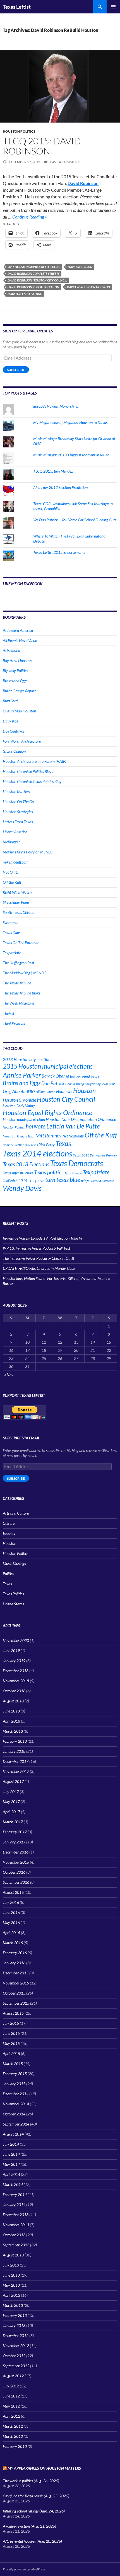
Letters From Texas (18, 822)
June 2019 (11, 1651)
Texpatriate (12, 953)
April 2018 (11, 1721)
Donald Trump (75, 1084)
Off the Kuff (12, 882)
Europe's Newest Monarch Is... (56, 406)
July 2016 (11, 1902)
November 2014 (16, 2104)
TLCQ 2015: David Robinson (42, 146)
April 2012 (11, 2416)
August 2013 (13, 2255)
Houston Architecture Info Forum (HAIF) (34, 761)
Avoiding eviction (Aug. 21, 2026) (29, 2526)
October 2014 (14, 2114)
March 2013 (13, 2305)
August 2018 (13, 1701)
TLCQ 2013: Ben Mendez (53, 471)
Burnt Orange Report (19, 691)
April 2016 (11, 1933)
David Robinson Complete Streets (33, 274)
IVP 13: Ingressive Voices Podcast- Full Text (37, 1248)
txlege (85, 1181)
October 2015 (14, 1993)
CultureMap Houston (19, 711)
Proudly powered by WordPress (24, 2569)
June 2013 (11, 2275)
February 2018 (15, 1741)
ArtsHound (11, 650)
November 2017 (16, 1771)
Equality (9, 1533)
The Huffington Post (19, 963)
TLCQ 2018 (36, 1181)
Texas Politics (13, 1594)
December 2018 (16, 1671)
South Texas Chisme (18, 912)
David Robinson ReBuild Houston (33, 287)
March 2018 (13, 1731)
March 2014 (13, 2184)
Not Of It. (10, 872)
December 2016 (16, 1852)
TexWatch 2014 (15, 1181)
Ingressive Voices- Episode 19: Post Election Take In (42, 1238)
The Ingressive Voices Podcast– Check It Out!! (38, 1258)
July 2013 (11, 2265)
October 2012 (14, 2356)
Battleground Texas (85, 1076)
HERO (30, 1092)
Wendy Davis (22, 1188)
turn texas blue (63, 1180)
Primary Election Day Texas (20, 1145)
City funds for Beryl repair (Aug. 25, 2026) (36, 2496)
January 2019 (14, 1661)
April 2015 (11, 2053)
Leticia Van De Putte (73, 1126)
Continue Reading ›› (30, 217)
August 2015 (13, 2013)
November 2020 (16, 1640)
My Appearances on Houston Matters (44, 2468)
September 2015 (16, 2003)
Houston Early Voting (25, 294)
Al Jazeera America (18, 630)
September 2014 (16, 2124)
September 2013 (16, 2245)
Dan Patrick (53, 1083)
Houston (84, 1090)
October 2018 (14, 1691)
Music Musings (14, 1563)
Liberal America (15, 832)
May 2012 (11, 2406)
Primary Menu (113, 7)
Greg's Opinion (14, 751)
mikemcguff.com (16, 862)
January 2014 (14, 2205)
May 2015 (11, 2043)
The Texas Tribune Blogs (21, 993)
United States (13, 1604)
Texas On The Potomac (21, 943)
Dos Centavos (14, 731)
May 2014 (11, 2164)
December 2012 (16, 2335)
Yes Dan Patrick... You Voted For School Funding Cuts (75, 520)
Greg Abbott (14, 1091)
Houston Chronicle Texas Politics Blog (32, 781)
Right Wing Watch (17, 892)
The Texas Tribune (17, 983)
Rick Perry (47, 1145)
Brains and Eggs (15, 681)
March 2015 (13, 2064)
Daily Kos (10, 721)
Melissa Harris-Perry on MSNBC (28, 852)
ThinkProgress (14, 1023)
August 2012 (13, 2376)
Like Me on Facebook (23, 584)
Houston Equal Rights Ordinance (47, 1113)
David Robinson (83, 183)
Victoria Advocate (102, 1181)
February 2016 (15, 1953)
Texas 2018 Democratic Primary (95, 1155)
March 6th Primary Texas (19, 1136)
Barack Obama (55, 1076)
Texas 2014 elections (37, 1153)
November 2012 (16, 2346)
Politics (8, 1574)
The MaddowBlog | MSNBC (24, 973)
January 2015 (14, 2084)
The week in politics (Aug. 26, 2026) (31, 2481)
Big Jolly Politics (15, 671)
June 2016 (11, 1912)
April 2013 (11, 2295)
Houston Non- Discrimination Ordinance (81, 1119)
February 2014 (15, 2194)
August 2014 (13, 2134)
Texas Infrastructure (18, 1173)
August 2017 (13, 1781)
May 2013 (11, 2285)
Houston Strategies (18, 812)
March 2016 (13, 1943)
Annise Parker (22, 1075)
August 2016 (13, 1892)
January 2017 (14, 1842)
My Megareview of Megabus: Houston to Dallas (70, 422)
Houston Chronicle (19, 1100)
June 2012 (11, 2396)
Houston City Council (66, 1099)
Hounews (64, 1091)
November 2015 (16, 1983)
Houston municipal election (24, 1119)
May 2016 (11, 1922)
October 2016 (14, 1872)
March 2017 (13, 1822)
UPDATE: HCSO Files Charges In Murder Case (39, 1268)
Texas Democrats (76, 1163)
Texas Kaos (12, 932)
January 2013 (14, 2325)
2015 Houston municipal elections (34, 267)
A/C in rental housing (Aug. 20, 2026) (32, 2541)
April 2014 (11, 2174)
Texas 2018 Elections (26, 1164)
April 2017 (11, 1812)
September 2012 (16, 2366)
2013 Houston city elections (27, 1059)
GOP (112, 1084)
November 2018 (16, 1681)
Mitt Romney (49, 1135)
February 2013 (15, 2315)
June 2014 (11, 2154)
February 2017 (15, 1832)
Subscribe (16, 370)
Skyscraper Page (16, 902)
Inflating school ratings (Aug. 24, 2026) (34, 2511)
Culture (9, 1523)
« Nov (9, 1375)
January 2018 (14, 1751)
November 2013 (16, 2225)
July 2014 (11, 2144)
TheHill (8, 1013)
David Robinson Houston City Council (37, 280)
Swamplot (11, 922)
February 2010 (15, 2446)
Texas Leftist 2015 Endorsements (59, 552)
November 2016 (16, 1862)
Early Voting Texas (96, 1084)
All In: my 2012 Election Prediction (60, 487)
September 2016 (16, 1882)
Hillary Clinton (45, 1092)
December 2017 (16, 1761)
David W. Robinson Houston (88, 287)
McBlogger (11, 842)
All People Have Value (20, 640)
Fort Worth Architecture (22, 741)
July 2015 (11, 2023)
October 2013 (14, 2235)
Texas (63, 1143)
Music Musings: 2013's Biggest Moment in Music (71, 455)
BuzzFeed (10, 701)
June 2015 (11, 2033)
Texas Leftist (17, 7)
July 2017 (11, 1792)
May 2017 (11, 1802)
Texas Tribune (73, 1173)
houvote (36, 1126)
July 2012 (11, 2386)
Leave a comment (64, 162)
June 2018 (11, 1711)
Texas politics (49, 1172)
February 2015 (15, 2074)
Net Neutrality (73, 1136)
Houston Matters (16, 791)
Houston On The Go (18, 802)
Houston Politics (19, 131)
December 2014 (16, 2094)
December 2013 (16, 2215)
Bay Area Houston (17, 661)
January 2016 (14, 1963)
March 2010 (13, 2436)
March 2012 (13, 2426)
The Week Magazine (19, 1003)
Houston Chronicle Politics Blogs (28, 771)
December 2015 (16, 1973)
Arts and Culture (16, 1513)
